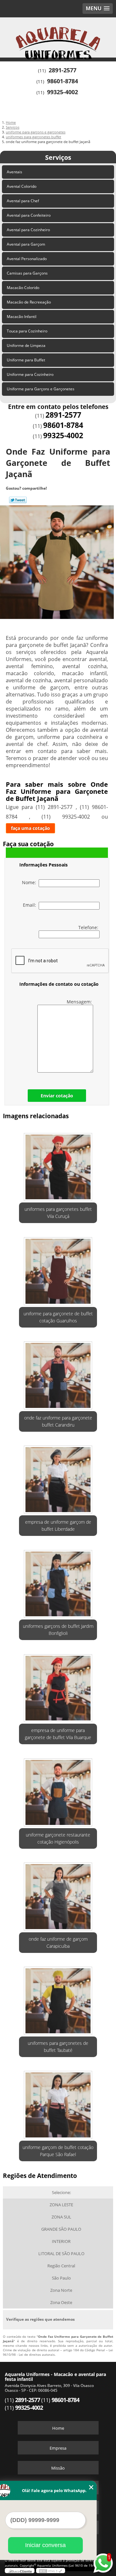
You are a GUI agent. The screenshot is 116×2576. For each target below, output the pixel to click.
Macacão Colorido (23, 288)
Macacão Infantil (22, 317)
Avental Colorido (22, 186)
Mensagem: (80, 1002)
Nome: (30, 882)
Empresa (58, 2448)
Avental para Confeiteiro (29, 215)
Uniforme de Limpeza (26, 345)
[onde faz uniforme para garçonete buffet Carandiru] (58, 1374)
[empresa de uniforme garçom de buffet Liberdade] (58, 1478)
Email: (31, 905)
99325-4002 (63, 92)
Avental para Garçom (26, 244)
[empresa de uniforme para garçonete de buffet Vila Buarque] (58, 1686)
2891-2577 (63, 70)
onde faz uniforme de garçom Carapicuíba (58, 1942)
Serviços (58, 157)
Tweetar (18, 500)
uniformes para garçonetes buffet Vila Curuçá (58, 1213)
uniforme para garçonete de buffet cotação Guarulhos (58, 1317)
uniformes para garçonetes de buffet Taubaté (58, 2047)
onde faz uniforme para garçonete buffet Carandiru (58, 1421)
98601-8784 (63, 81)
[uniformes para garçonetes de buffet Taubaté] (58, 1999)
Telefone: (89, 927)
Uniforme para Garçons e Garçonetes (41, 389)
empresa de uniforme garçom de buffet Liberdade (58, 1525)
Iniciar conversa (45, 2545)
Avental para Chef (23, 201)
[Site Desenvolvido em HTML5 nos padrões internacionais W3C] (51, 2571)
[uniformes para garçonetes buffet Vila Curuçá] (58, 1165)
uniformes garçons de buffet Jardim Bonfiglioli (58, 1630)
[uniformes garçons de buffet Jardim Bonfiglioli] (58, 1582)
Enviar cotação (57, 1096)
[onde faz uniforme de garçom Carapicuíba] (58, 1895)
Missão (58, 2468)
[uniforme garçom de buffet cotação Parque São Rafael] (58, 2103)
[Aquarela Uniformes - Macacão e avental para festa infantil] (58, 37)
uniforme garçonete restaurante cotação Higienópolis (58, 1838)
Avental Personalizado (27, 259)
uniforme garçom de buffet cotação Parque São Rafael (58, 2151)
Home (58, 2428)
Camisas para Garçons (27, 273)
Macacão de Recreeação (29, 302)
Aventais (15, 172)
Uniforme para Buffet (26, 360)
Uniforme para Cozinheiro (30, 374)
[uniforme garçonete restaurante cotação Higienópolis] (58, 1790)
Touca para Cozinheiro (27, 331)
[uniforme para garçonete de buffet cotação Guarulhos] (58, 1269)
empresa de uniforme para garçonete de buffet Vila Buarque (58, 1734)
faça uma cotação (30, 828)
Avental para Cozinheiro (28, 230)
